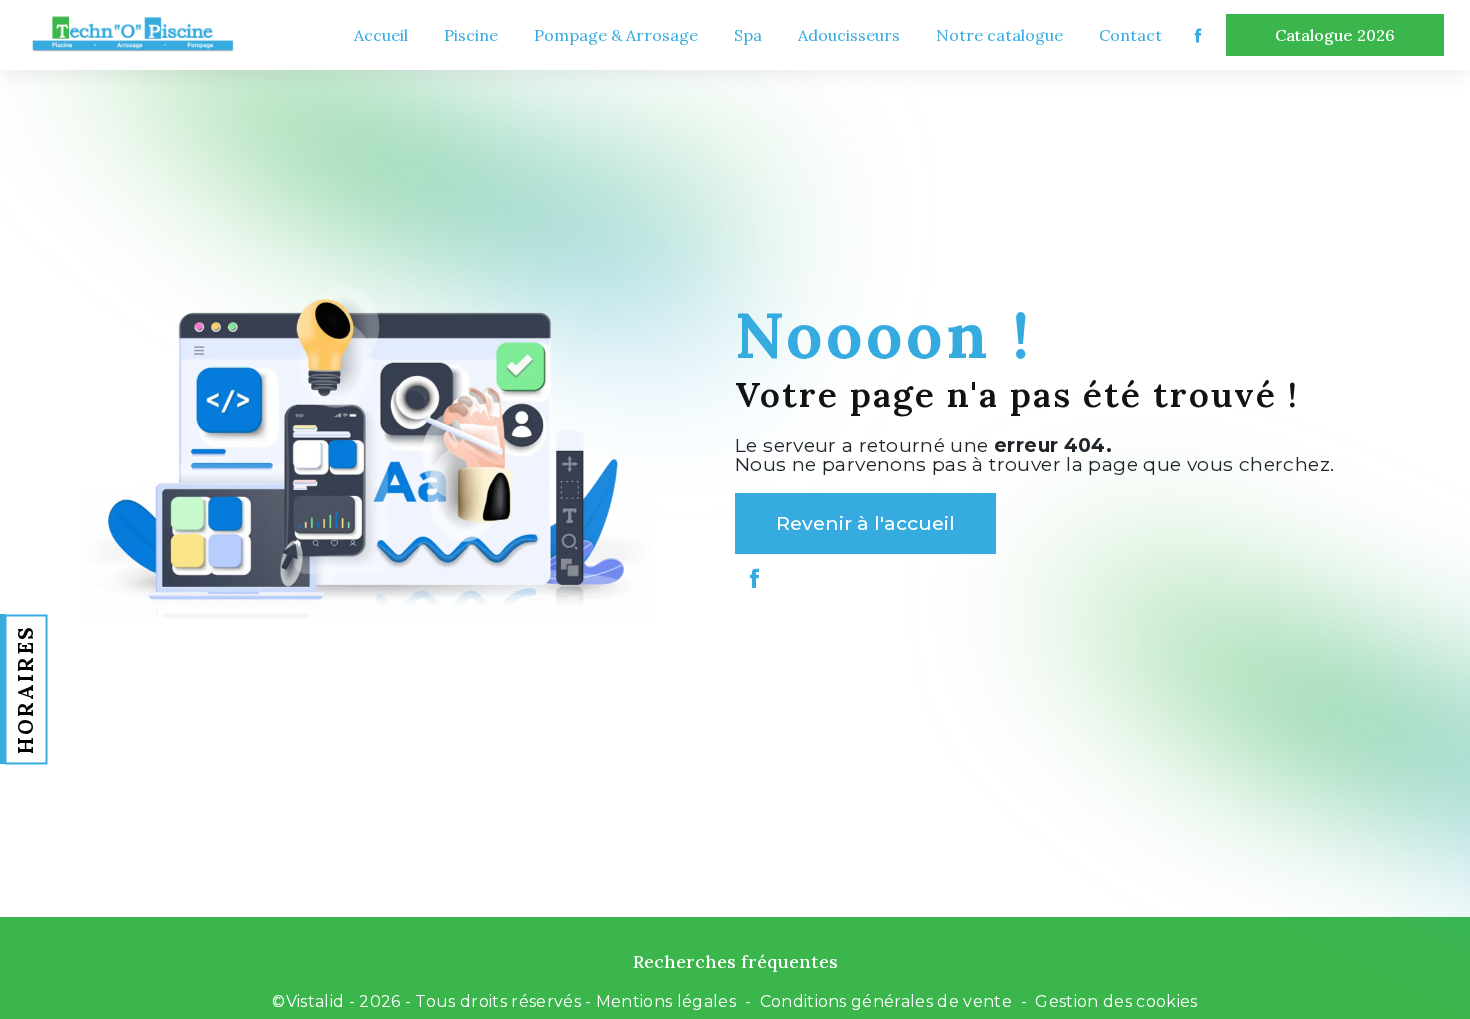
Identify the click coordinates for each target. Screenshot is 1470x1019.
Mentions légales (666, 1001)
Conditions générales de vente (886, 1001)
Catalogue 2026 (1335, 35)
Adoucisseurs (849, 35)
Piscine (471, 35)
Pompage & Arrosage (616, 35)
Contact (1130, 35)
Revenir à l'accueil (865, 523)
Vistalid (315, 1001)
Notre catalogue (999, 35)
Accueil (381, 35)
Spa (748, 35)
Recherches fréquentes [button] (735, 961)
